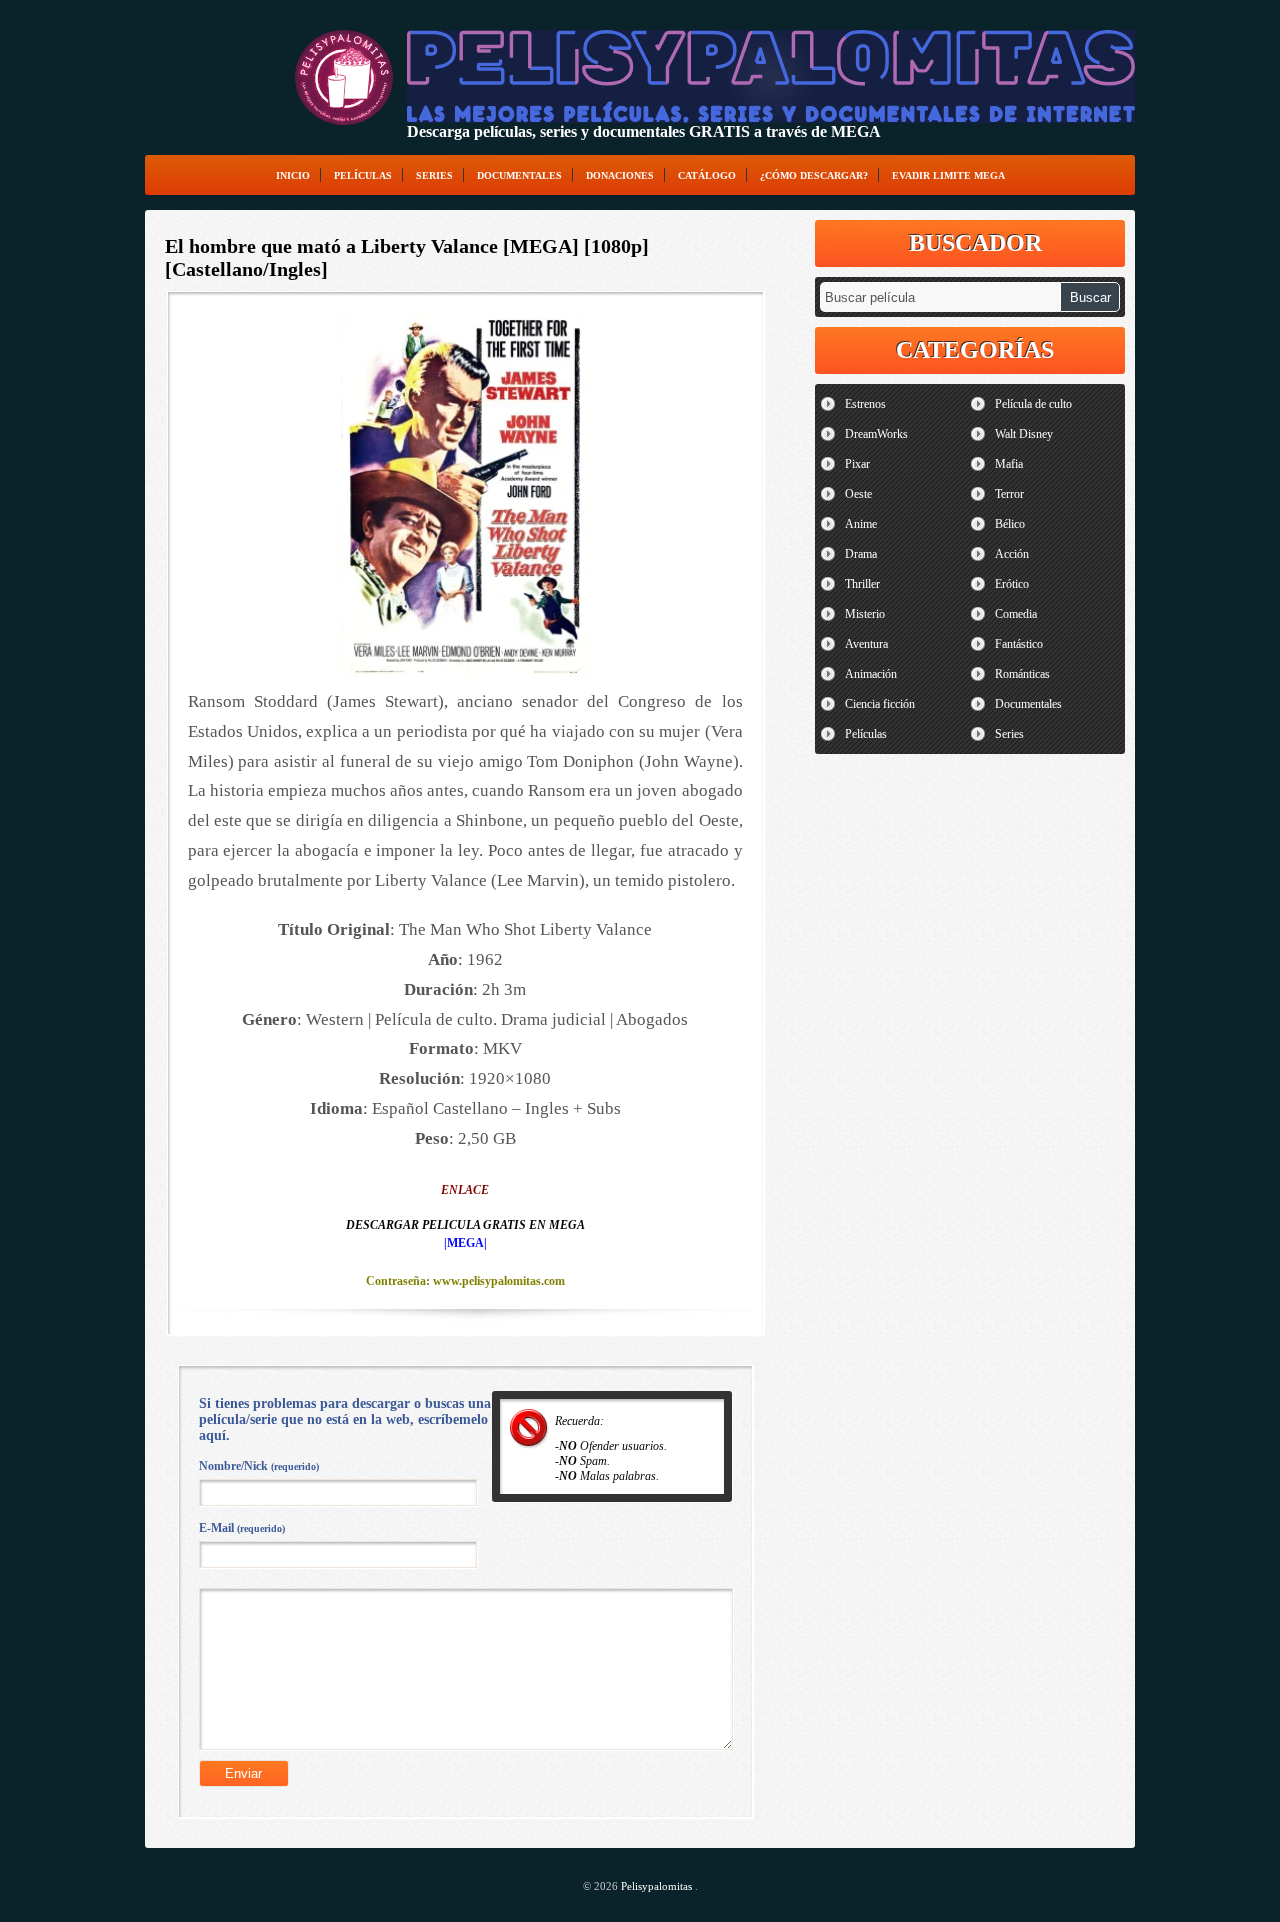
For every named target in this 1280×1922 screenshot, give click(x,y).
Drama (861, 554)
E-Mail (242, 1528)
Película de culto (1033, 404)
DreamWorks (876, 434)
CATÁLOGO (707, 175)
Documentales (519, 175)
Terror (1009, 494)
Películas (363, 175)
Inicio (293, 175)
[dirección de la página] (344, 77)
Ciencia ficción (880, 704)
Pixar (857, 464)
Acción (1012, 554)
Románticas (1022, 674)
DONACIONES (620, 175)
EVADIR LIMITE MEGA (948, 175)
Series (434, 175)
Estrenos (865, 404)
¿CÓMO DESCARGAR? (814, 175)
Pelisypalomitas (658, 1886)
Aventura (866, 644)
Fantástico (1019, 644)
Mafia (1009, 464)
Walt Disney (1024, 434)
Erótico (1012, 584)
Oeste (858, 494)
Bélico (1010, 524)
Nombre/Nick (259, 1466)
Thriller (862, 584)
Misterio (865, 614)
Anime (861, 524)
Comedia (1016, 614)
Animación (871, 674)
